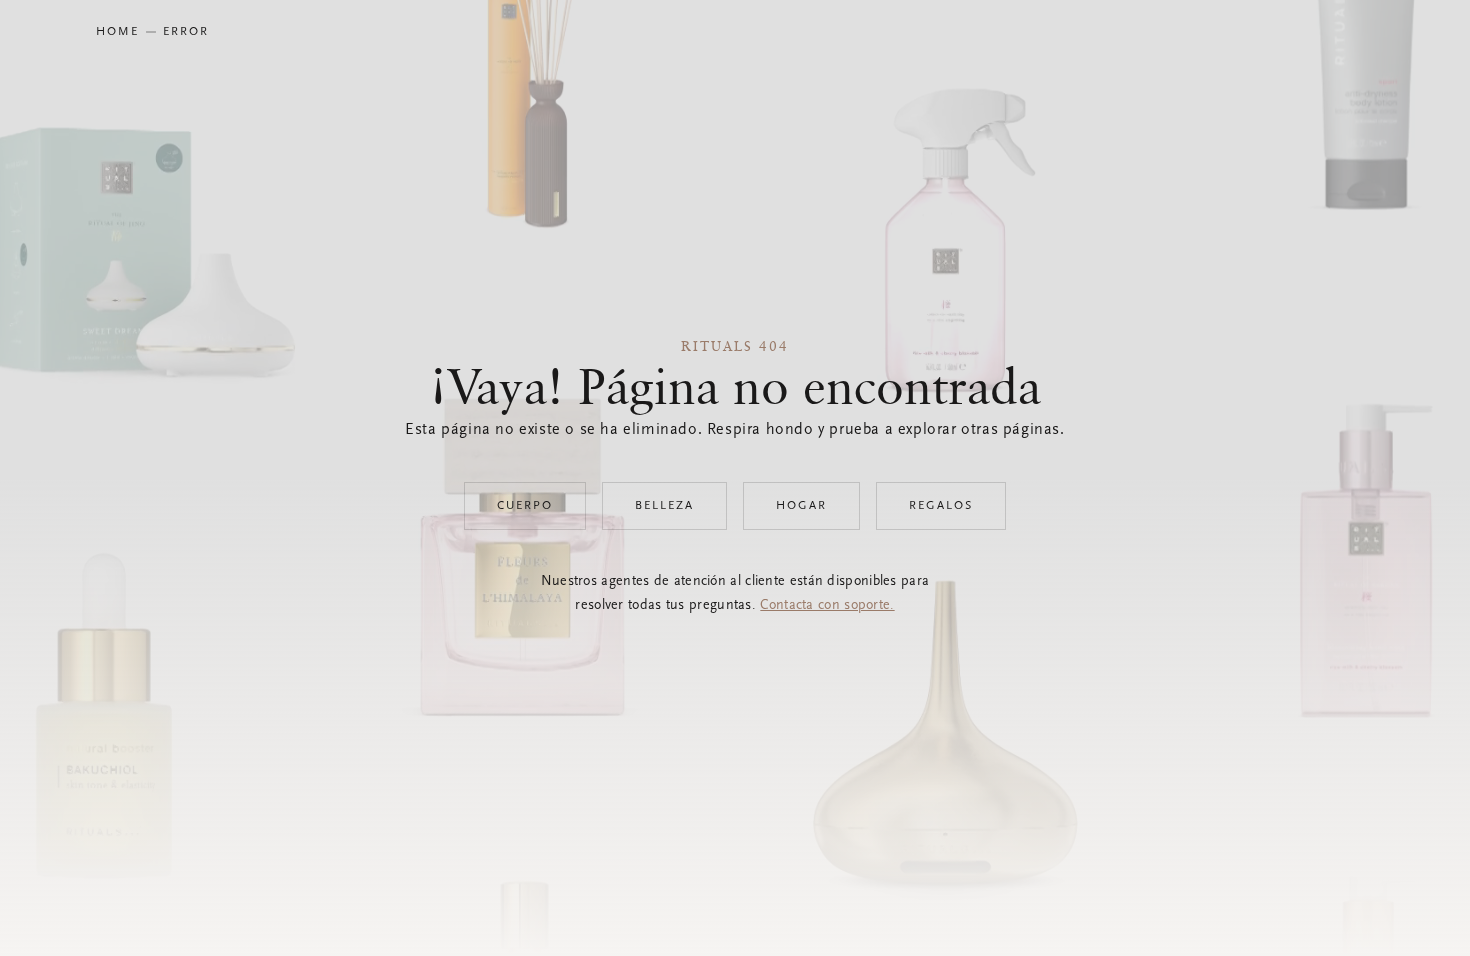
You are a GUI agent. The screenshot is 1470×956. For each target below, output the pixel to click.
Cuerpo (525, 506)
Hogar (801, 506)
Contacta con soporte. (827, 606)
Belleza (664, 506)
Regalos (941, 506)
